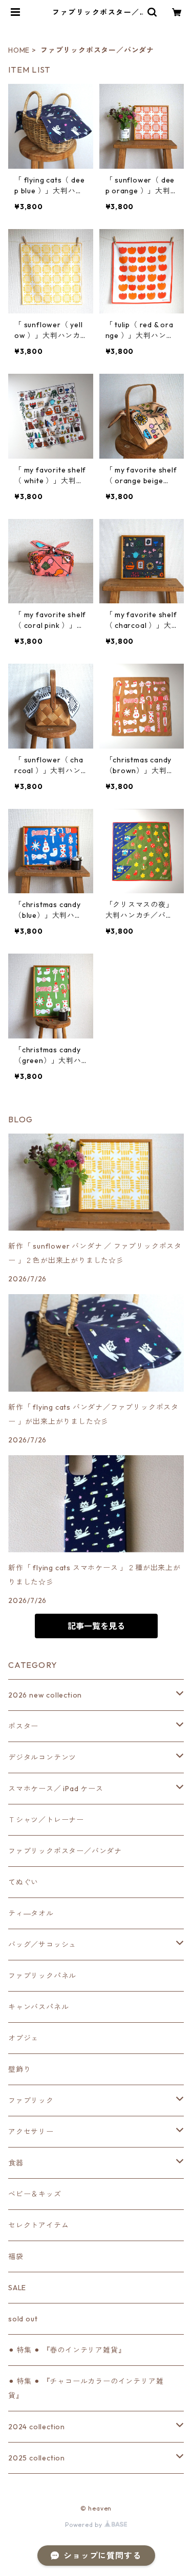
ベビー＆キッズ (35, 2194)
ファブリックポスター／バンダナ (65, 1851)
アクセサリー (31, 2132)
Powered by (85, 2525)
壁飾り (19, 2069)
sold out (23, 2319)
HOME (19, 50)
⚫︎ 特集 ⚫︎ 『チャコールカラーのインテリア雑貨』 (86, 2388)
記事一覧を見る (96, 1626)
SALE (17, 2288)
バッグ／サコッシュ (42, 1945)
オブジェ (23, 2038)
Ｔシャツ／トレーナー (46, 1820)
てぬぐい (23, 1882)
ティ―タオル (31, 1913)
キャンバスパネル (38, 2007)
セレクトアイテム (38, 2225)
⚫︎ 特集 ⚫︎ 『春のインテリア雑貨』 (67, 2350)
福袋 (16, 2256)
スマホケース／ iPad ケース (56, 1789)
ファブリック (31, 2100)
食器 (16, 2163)
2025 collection (37, 2458)
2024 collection (37, 2427)
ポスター (23, 1726)
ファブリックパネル (42, 1976)
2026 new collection (45, 1695)
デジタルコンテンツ (42, 1757)
